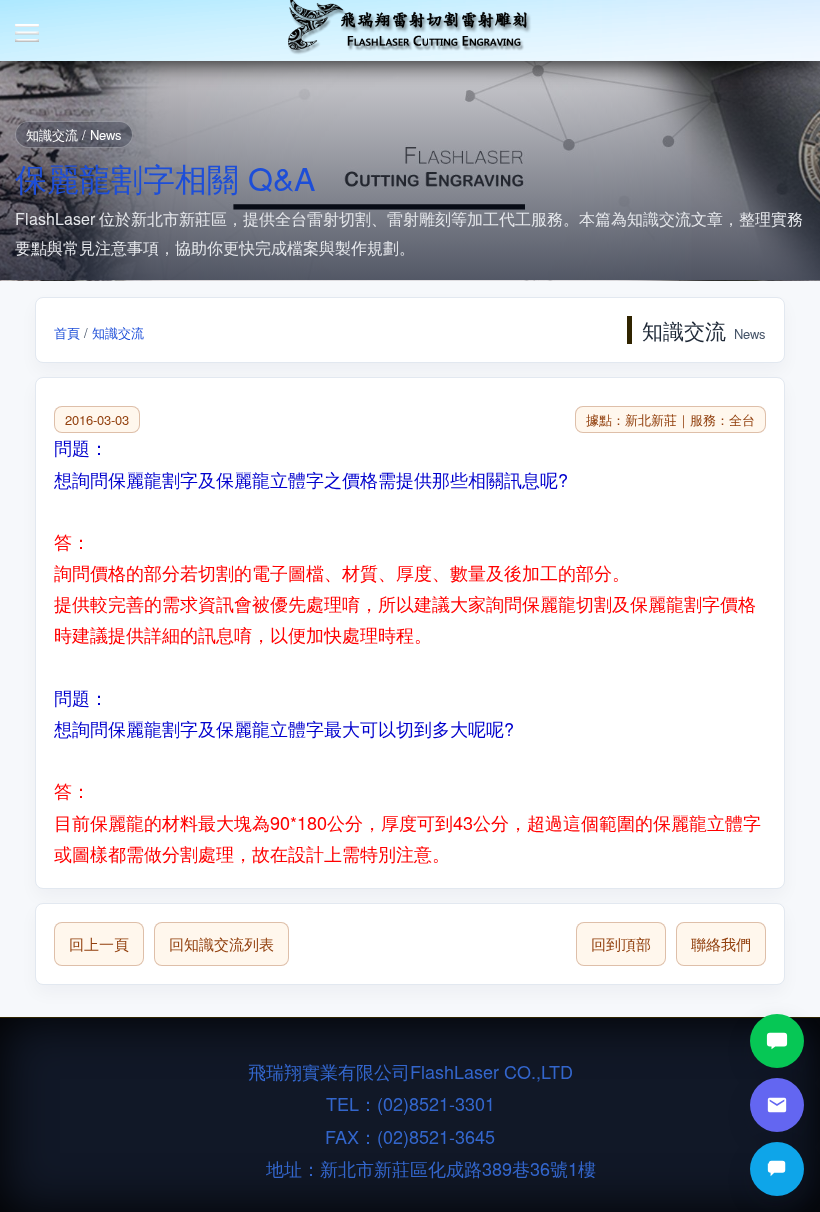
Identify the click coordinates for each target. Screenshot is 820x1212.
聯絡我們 (721, 943)
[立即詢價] (777, 1169)
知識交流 (118, 332)
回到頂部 (621, 943)
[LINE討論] (777, 1041)
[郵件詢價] (777, 1105)
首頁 (67, 332)
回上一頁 (99, 943)
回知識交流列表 (221, 943)
